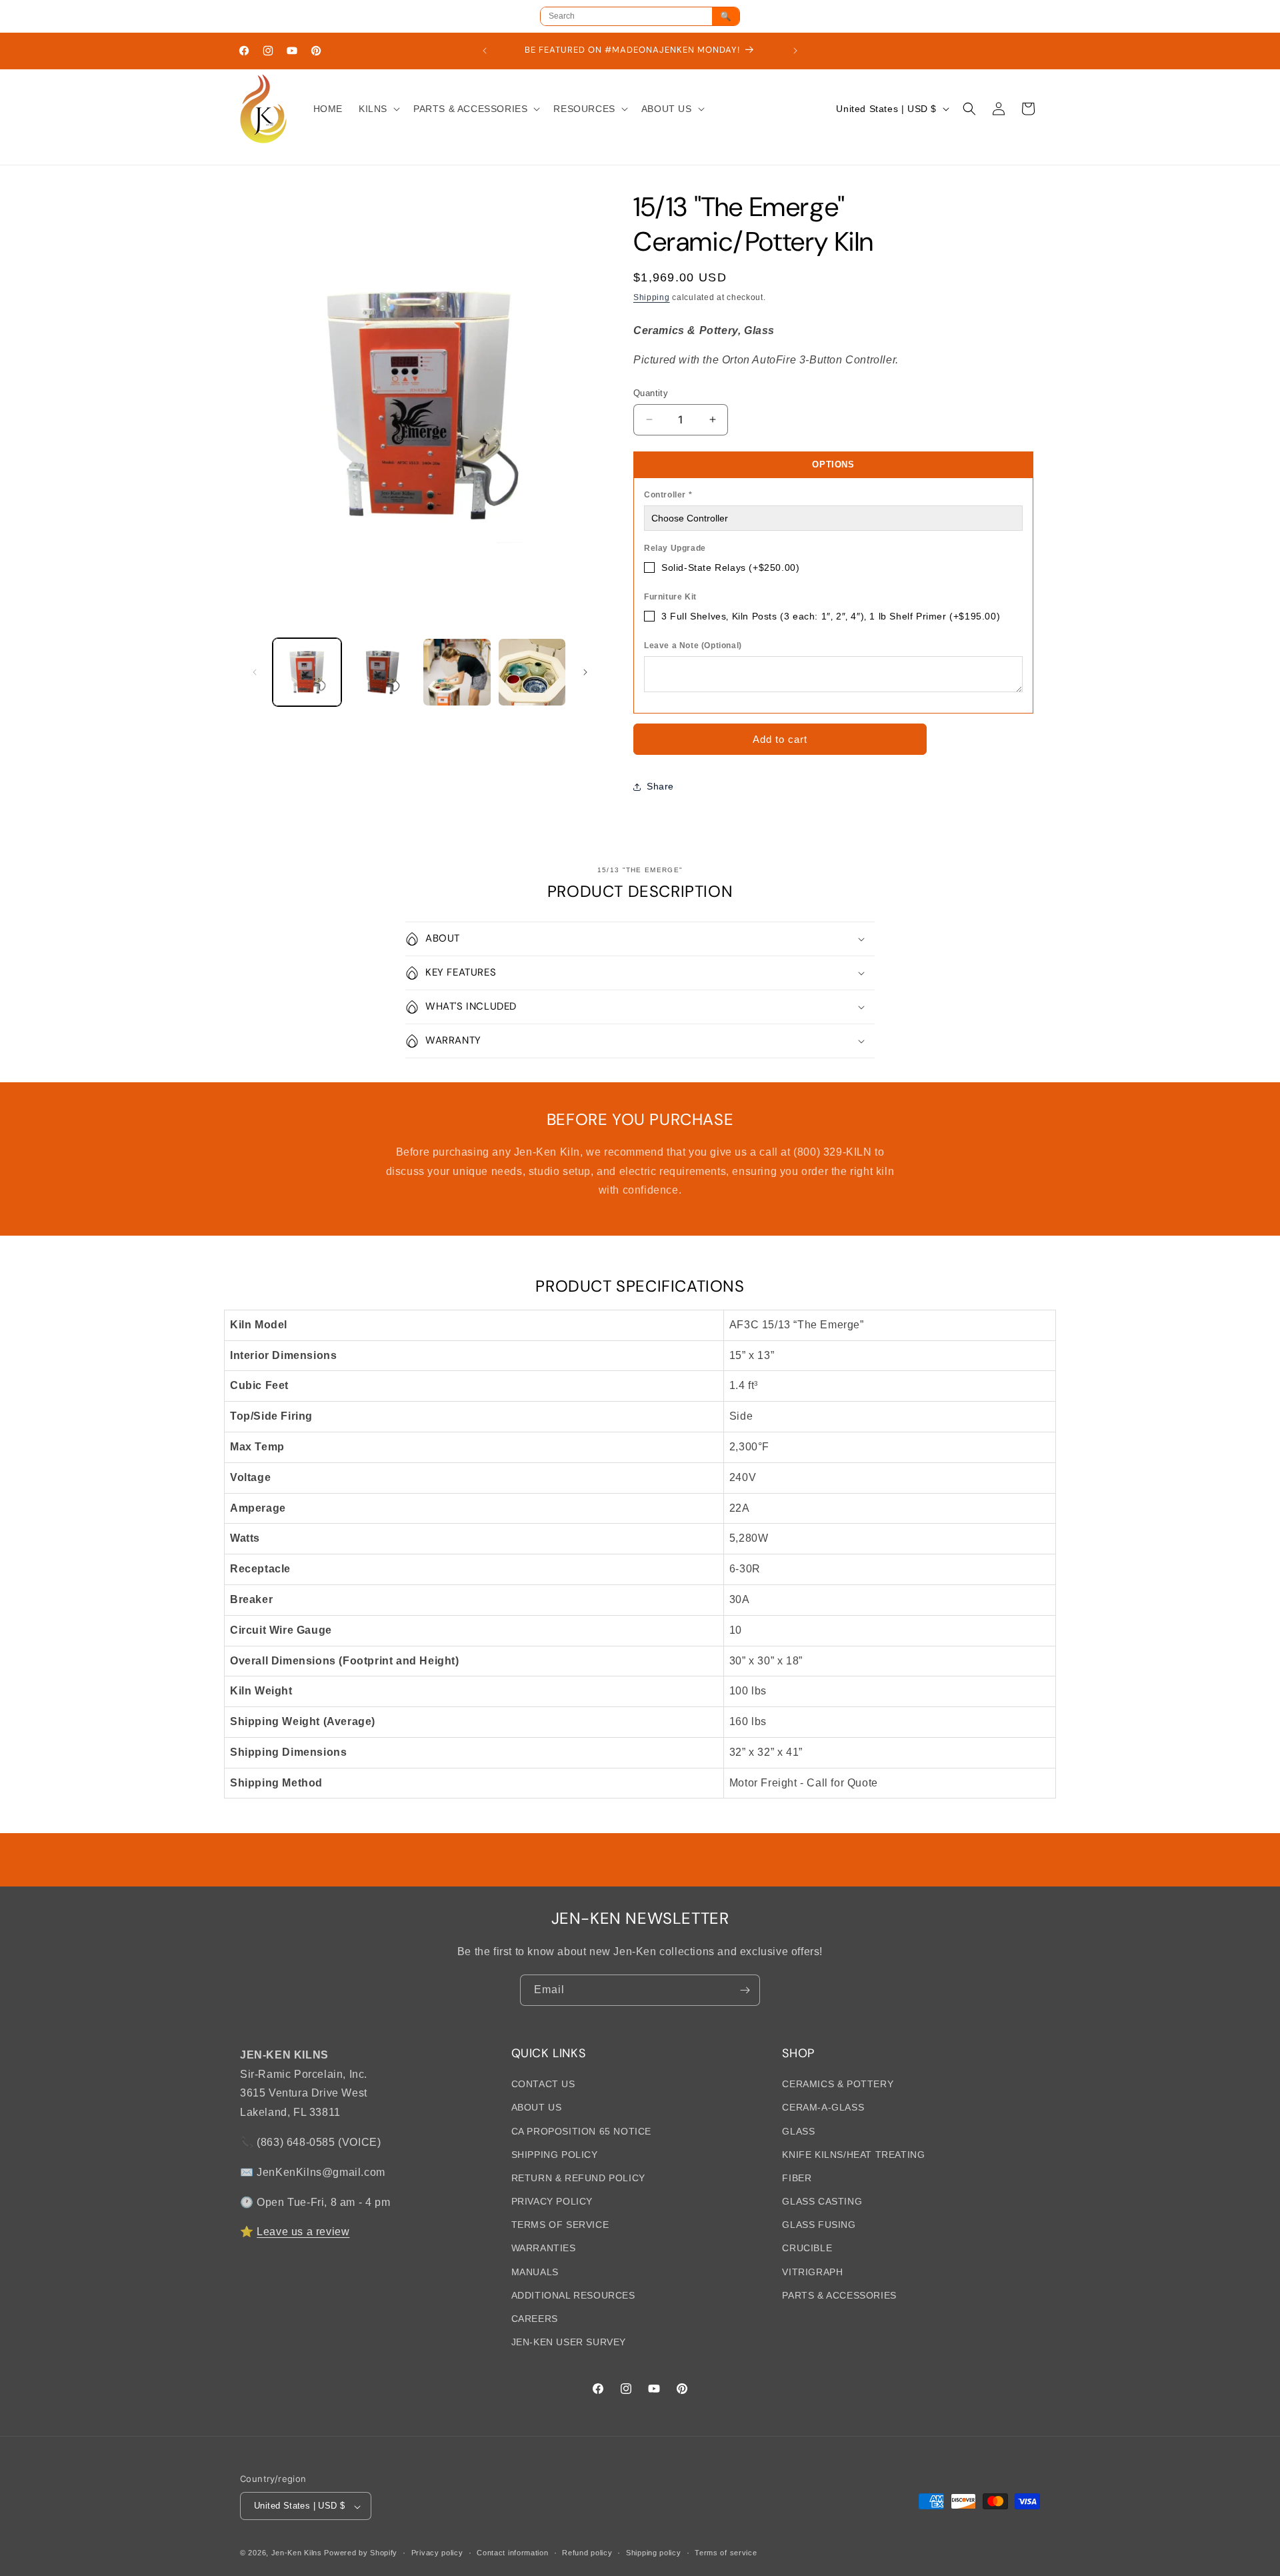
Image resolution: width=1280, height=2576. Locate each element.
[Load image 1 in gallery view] (307, 673)
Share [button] (660, 786)
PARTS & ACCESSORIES (839, 2296)
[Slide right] (585, 672)
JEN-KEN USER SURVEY (569, 2343)
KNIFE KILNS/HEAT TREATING (853, 2155)
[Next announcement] (795, 51)
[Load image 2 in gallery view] (382, 673)
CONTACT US (543, 2085)
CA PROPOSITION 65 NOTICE (581, 2131)
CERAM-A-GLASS (823, 2108)
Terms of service (726, 2553)
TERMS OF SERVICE (560, 2225)
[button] (378, 109)
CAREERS (535, 2319)
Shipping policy (654, 2553)
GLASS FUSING (819, 2225)
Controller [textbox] (668, 495)
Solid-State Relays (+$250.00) (730, 567)
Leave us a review (303, 2232)
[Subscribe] (745, 1990)
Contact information (512, 2553)
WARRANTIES (544, 2249)
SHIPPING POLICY (555, 2155)
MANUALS (535, 2272)
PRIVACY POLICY (552, 2202)
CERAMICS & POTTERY (838, 2085)
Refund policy (587, 2553)
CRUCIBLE (807, 2249)
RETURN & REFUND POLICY (578, 2179)
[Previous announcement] (485, 51)
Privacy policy (437, 2553)
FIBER (797, 2179)
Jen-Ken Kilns (297, 2553)
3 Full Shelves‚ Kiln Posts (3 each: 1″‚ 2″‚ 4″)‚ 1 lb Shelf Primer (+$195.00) (831, 616)
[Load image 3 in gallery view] (457, 673)
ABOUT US (537, 2108)
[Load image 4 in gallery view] (532, 673)
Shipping (652, 297)
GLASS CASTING (822, 2202)
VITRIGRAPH (812, 2272)
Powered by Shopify (361, 2553)
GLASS (798, 2131)
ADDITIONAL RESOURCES (573, 2296)
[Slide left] (255, 672)
